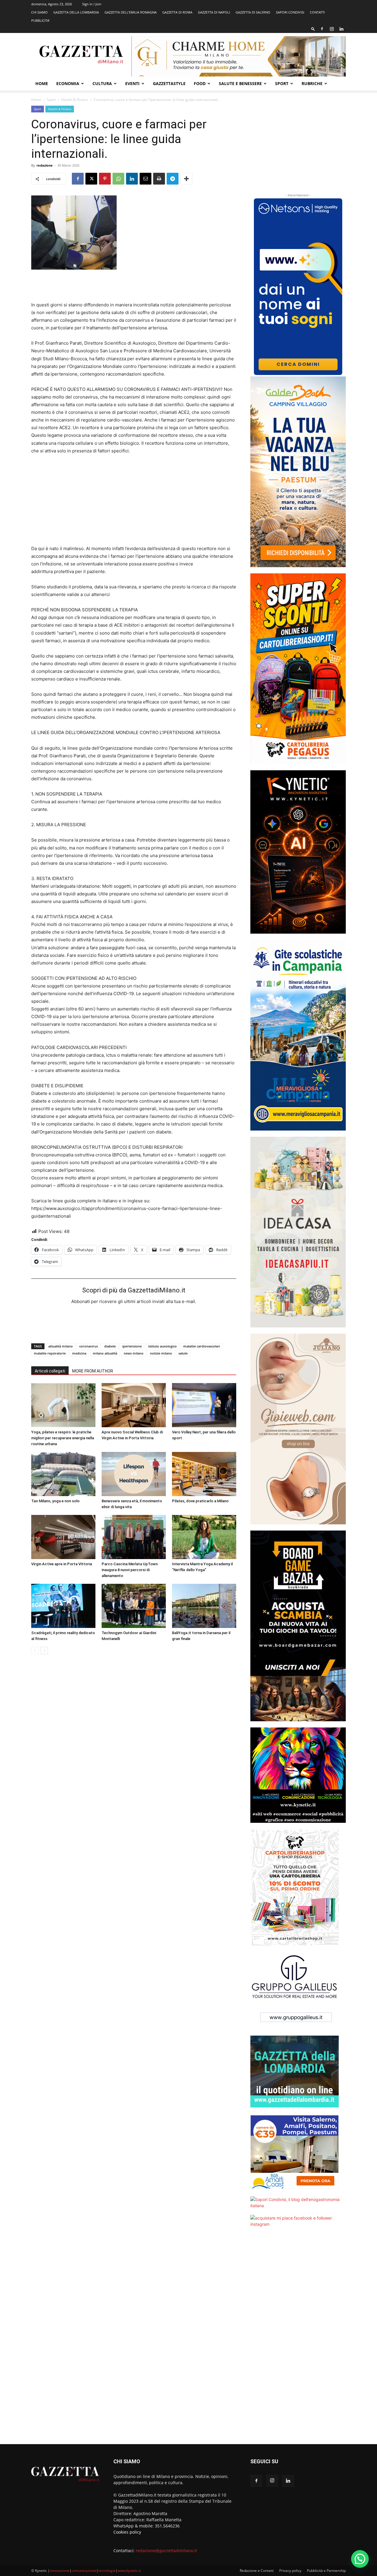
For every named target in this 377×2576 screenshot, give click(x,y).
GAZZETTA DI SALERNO (253, 12)
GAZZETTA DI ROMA (177, 12)
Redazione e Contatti (257, 2571)
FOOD (200, 83)
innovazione (60, 2571)
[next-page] (44, 1650)
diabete (110, 1346)
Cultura (102, 83)
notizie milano (161, 1353)
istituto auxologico (162, 1346)
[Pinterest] (105, 179)
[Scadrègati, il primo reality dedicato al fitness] (63, 1606)
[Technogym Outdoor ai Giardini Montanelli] (134, 1606)
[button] (313, 29)
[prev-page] (35, 1650)
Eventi (132, 83)
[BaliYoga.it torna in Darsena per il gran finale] (204, 1606)
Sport (282, 83)
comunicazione (84, 2571)
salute (183, 1353)
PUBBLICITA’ (40, 20)
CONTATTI (317, 12)
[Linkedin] (341, 29)
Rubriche (312, 83)
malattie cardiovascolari (202, 1346)
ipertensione (132, 1346)
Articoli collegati (50, 1371)
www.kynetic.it (129, 2571)
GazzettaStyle (169, 83)
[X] (91, 179)
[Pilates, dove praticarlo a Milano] (204, 1474)
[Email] (145, 179)
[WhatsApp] (118, 179)
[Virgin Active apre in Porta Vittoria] (63, 1537)
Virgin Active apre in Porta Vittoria (62, 1564)
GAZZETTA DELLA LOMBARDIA (76, 12)
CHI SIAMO (39, 12)
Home (42, 83)
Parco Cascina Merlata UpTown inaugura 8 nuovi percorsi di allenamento (130, 1570)
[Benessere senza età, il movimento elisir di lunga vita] (134, 1474)
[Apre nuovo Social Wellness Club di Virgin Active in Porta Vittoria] (134, 1405)
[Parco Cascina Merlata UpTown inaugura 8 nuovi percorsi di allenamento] (134, 1537)
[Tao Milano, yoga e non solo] (63, 1474)
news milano (134, 1353)
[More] (186, 179)
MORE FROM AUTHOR (93, 1371)
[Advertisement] (134, 286)
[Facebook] (322, 29)
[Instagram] (332, 29)
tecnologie (107, 2571)
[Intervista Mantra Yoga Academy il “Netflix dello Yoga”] (204, 1537)
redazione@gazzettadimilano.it (166, 2551)
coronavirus (89, 1346)
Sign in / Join (92, 4)
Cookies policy (127, 2532)
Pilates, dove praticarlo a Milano (200, 1501)
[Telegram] (173, 179)
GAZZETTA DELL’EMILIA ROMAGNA (131, 12)
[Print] (159, 179)
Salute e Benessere (240, 83)
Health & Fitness (75, 100)
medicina (79, 1353)
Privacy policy (290, 2571)
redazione (45, 165)
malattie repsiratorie (50, 1353)
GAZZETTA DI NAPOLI (214, 12)
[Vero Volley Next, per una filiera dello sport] (204, 1405)
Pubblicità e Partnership (326, 2571)
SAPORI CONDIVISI (290, 12)
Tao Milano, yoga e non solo (55, 1501)
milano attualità (105, 1353)
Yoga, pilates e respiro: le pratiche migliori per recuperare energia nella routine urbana (63, 1438)
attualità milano (61, 1346)
